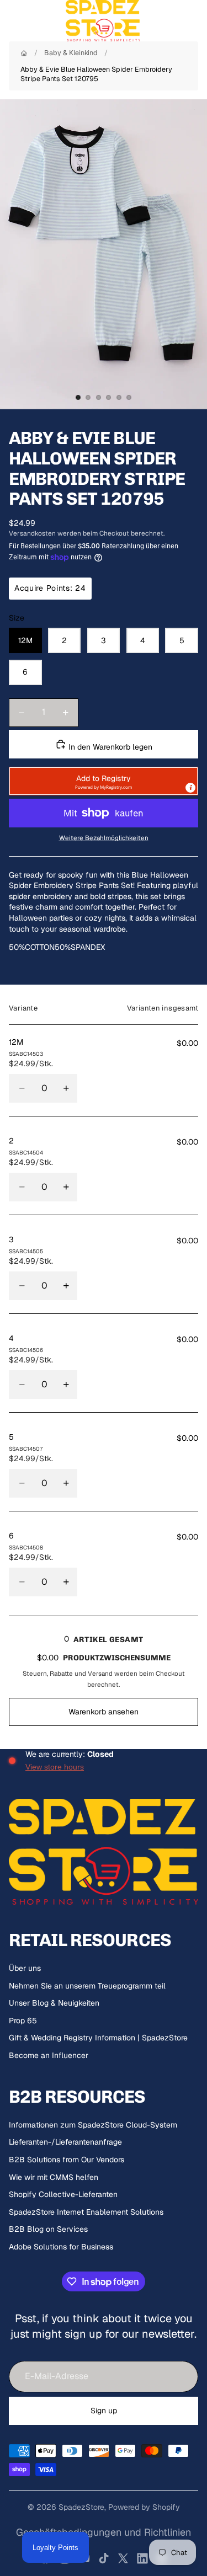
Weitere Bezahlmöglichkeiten (104, 838)
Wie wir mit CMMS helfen (54, 2177)
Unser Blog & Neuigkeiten (54, 2003)
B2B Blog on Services (48, 2229)
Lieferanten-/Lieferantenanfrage (65, 2142)
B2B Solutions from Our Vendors (67, 2160)
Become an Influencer (49, 2055)
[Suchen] (36, 21)
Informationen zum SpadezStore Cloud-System (93, 2125)
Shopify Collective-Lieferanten (63, 2194)
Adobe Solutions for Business (61, 2247)
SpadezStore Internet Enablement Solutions (86, 2212)
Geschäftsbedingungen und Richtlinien (104, 2532)
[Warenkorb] (194, 21)
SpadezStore (81, 2507)
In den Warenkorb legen (109, 747)
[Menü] (13, 21)
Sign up (104, 2411)
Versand (100, 1673)
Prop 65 (23, 2021)
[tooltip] (190, 788)
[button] (104, 781)
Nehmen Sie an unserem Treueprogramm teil (87, 1986)
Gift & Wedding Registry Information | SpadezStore (98, 2038)
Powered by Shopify (144, 2507)
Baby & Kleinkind (71, 53)
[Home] (24, 53)
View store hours (55, 1767)
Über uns (25, 1968)
